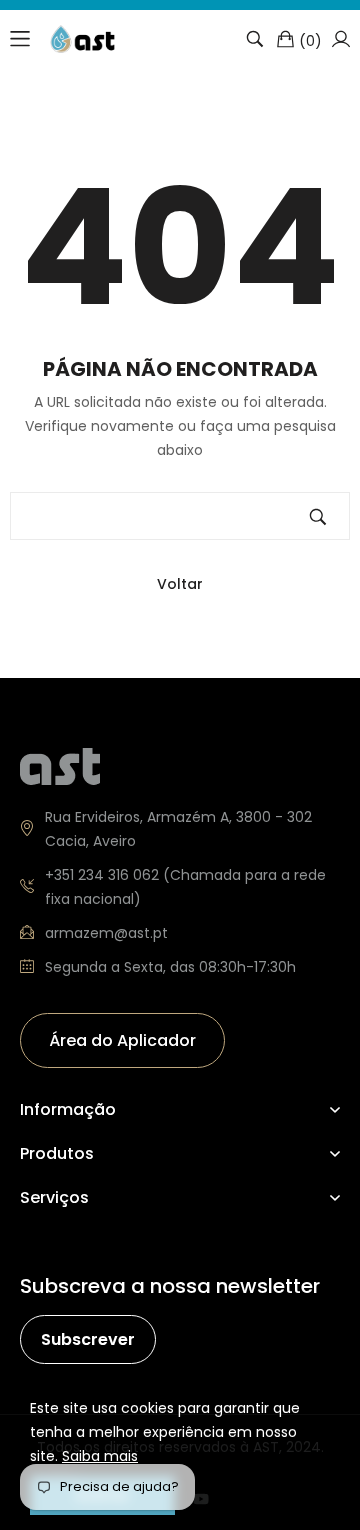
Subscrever (88, 1339)
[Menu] (20, 39)
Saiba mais (100, 1456)
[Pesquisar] (255, 39)
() (310, 40)
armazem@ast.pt (106, 933)
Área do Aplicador (122, 1040)
